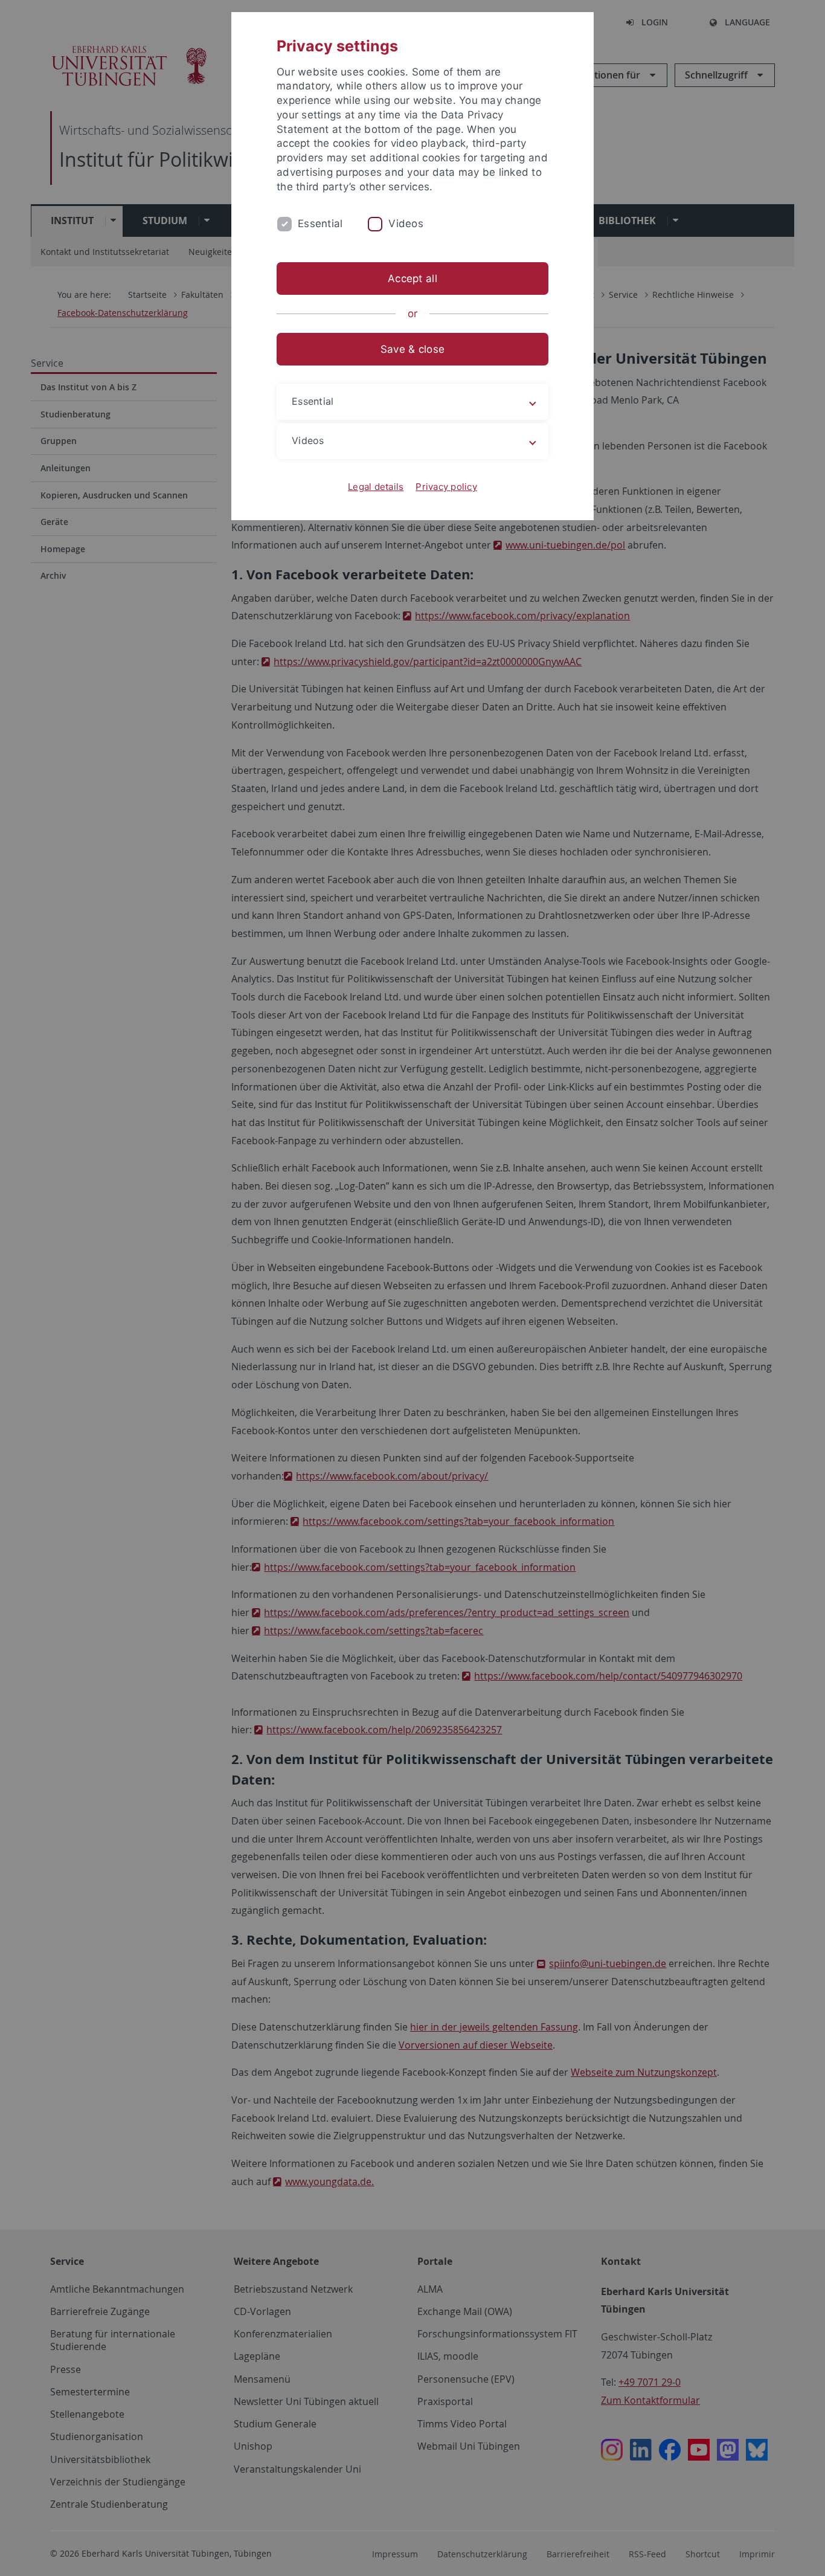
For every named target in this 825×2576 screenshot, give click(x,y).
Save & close (412, 349)
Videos (406, 224)
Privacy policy (446, 487)
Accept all (412, 279)
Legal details (376, 487)
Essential (320, 224)
